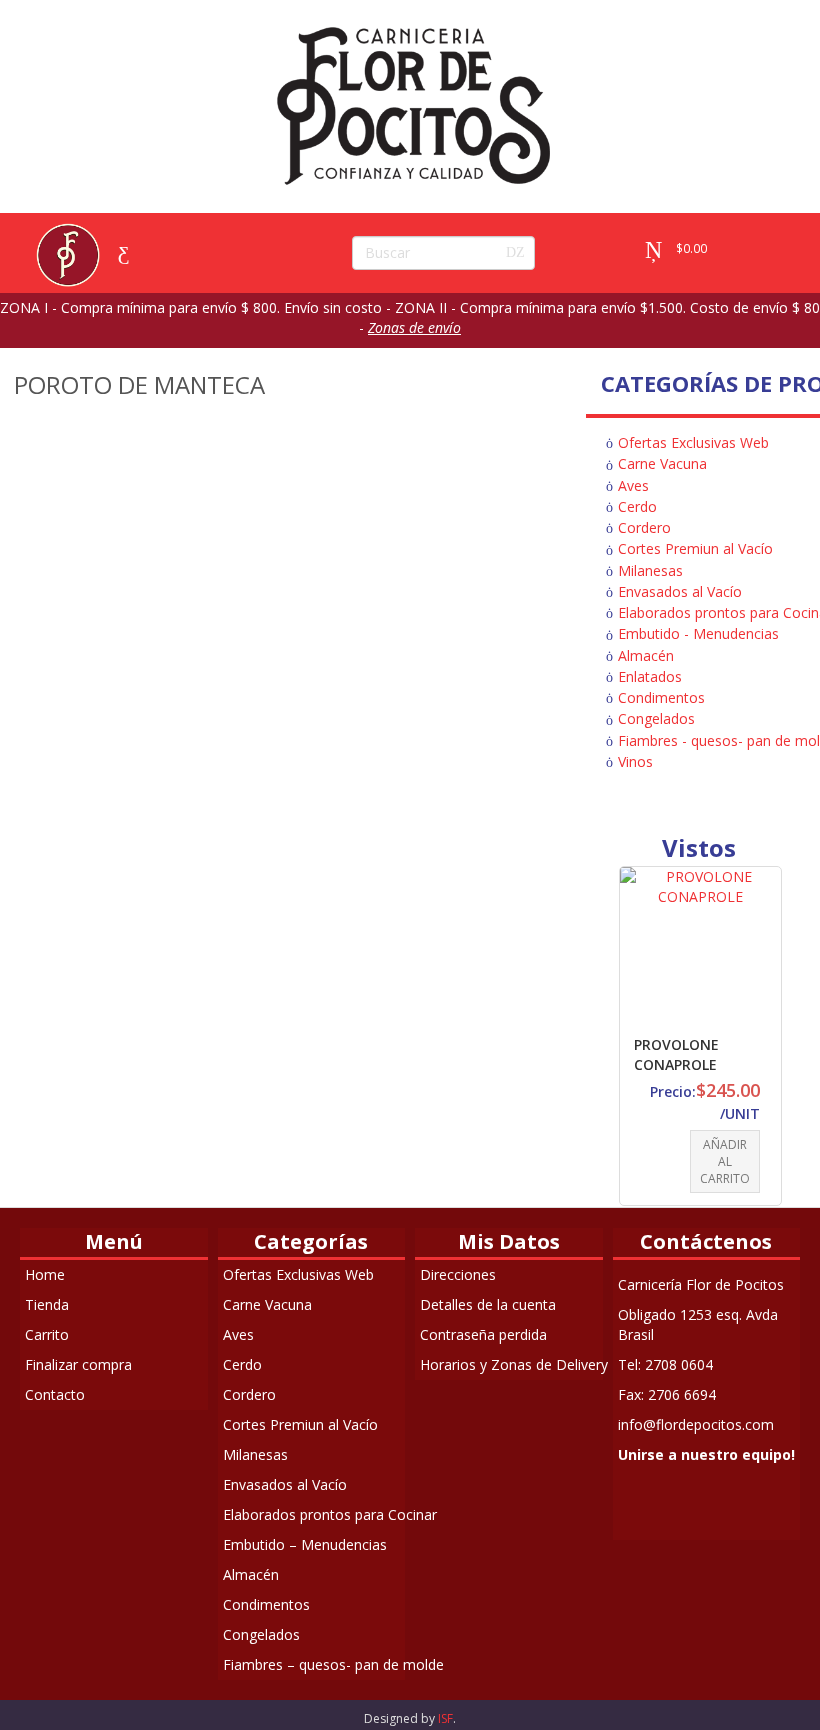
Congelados (656, 718)
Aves (633, 485)
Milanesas (650, 570)
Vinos (635, 761)
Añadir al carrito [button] (725, 1161)
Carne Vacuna (662, 463)
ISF (445, 1718)
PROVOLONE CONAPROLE (676, 1054)
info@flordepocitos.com (696, 1424)
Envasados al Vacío (680, 591)
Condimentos (661, 697)
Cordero (644, 527)
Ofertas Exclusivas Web (693, 442)
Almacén (646, 655)
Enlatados (650, 676)
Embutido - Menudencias (698, 633)
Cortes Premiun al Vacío (695, 548)
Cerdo (637, 506)
